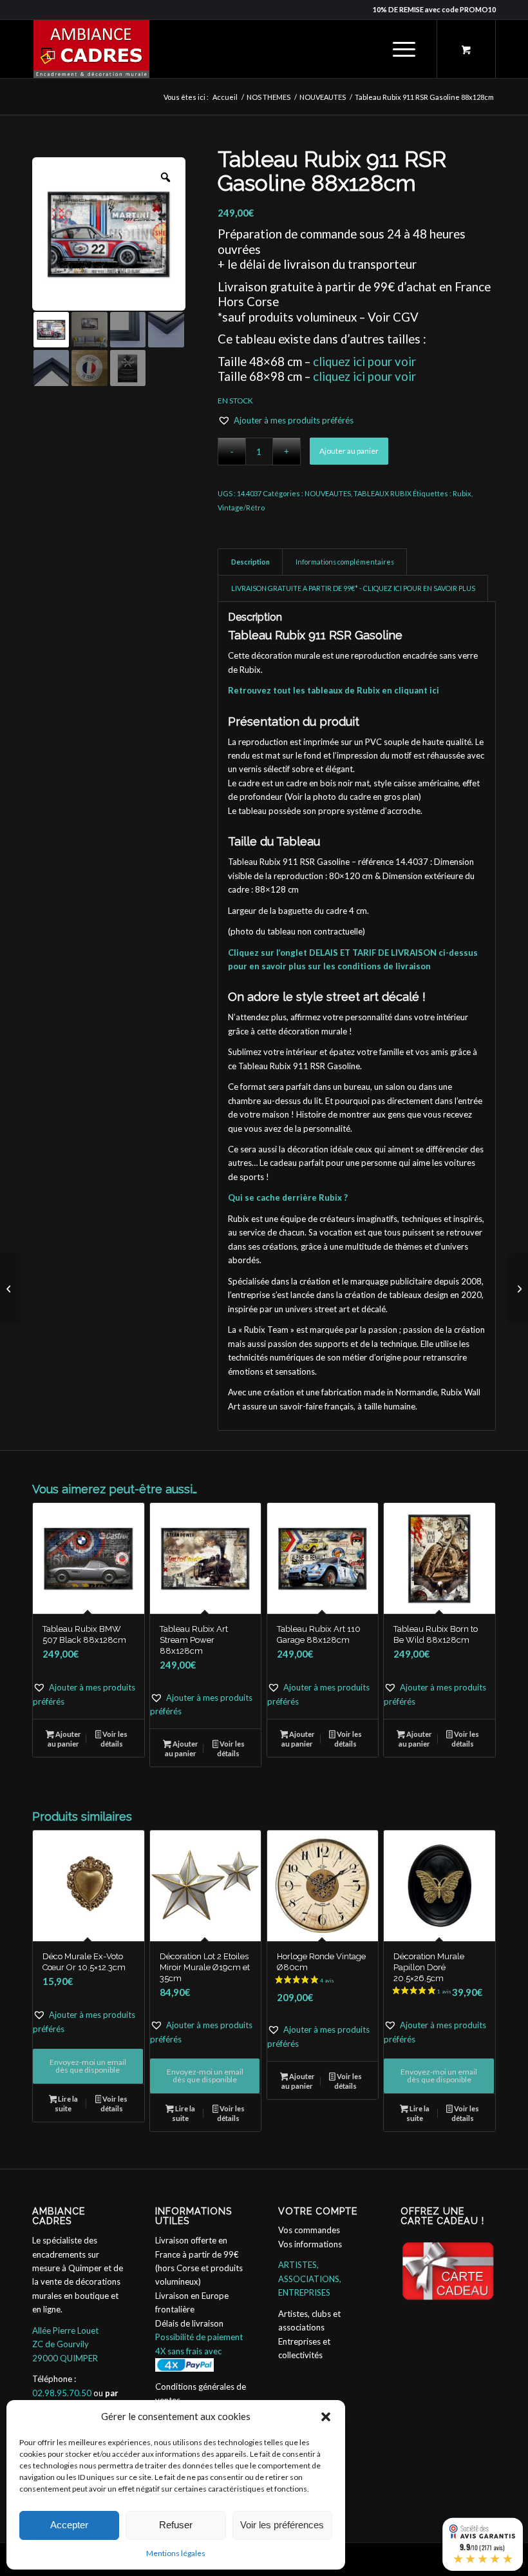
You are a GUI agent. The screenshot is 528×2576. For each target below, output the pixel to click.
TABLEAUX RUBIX (382, 493)
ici (434, 690)
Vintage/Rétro (241, 508)
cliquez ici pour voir (364, 362)
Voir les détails (114, 1739)
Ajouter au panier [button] (64, 1739)
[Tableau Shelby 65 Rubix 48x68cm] (518, 1288)
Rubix (462, 493)
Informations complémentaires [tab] (345, 562)
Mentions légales (176, 2553)
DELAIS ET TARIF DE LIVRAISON (373, 953)
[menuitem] (402, 49)
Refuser (176, 2525)
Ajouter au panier (349, 451)
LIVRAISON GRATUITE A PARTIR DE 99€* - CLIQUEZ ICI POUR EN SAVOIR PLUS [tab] (353, 588)
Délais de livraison (189, 2323)
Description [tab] (250, 562)
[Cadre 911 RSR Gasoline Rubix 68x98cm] (10, 1288)
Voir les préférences (282, 2525)
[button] (326, 2417)
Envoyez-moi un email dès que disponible (88, 2066)
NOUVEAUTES (328, 493)
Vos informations (310, 2244)
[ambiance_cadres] (91, 49)
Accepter (69, 2525)
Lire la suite (66, 2104)
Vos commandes (309, 2230)
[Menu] (398, 49)
